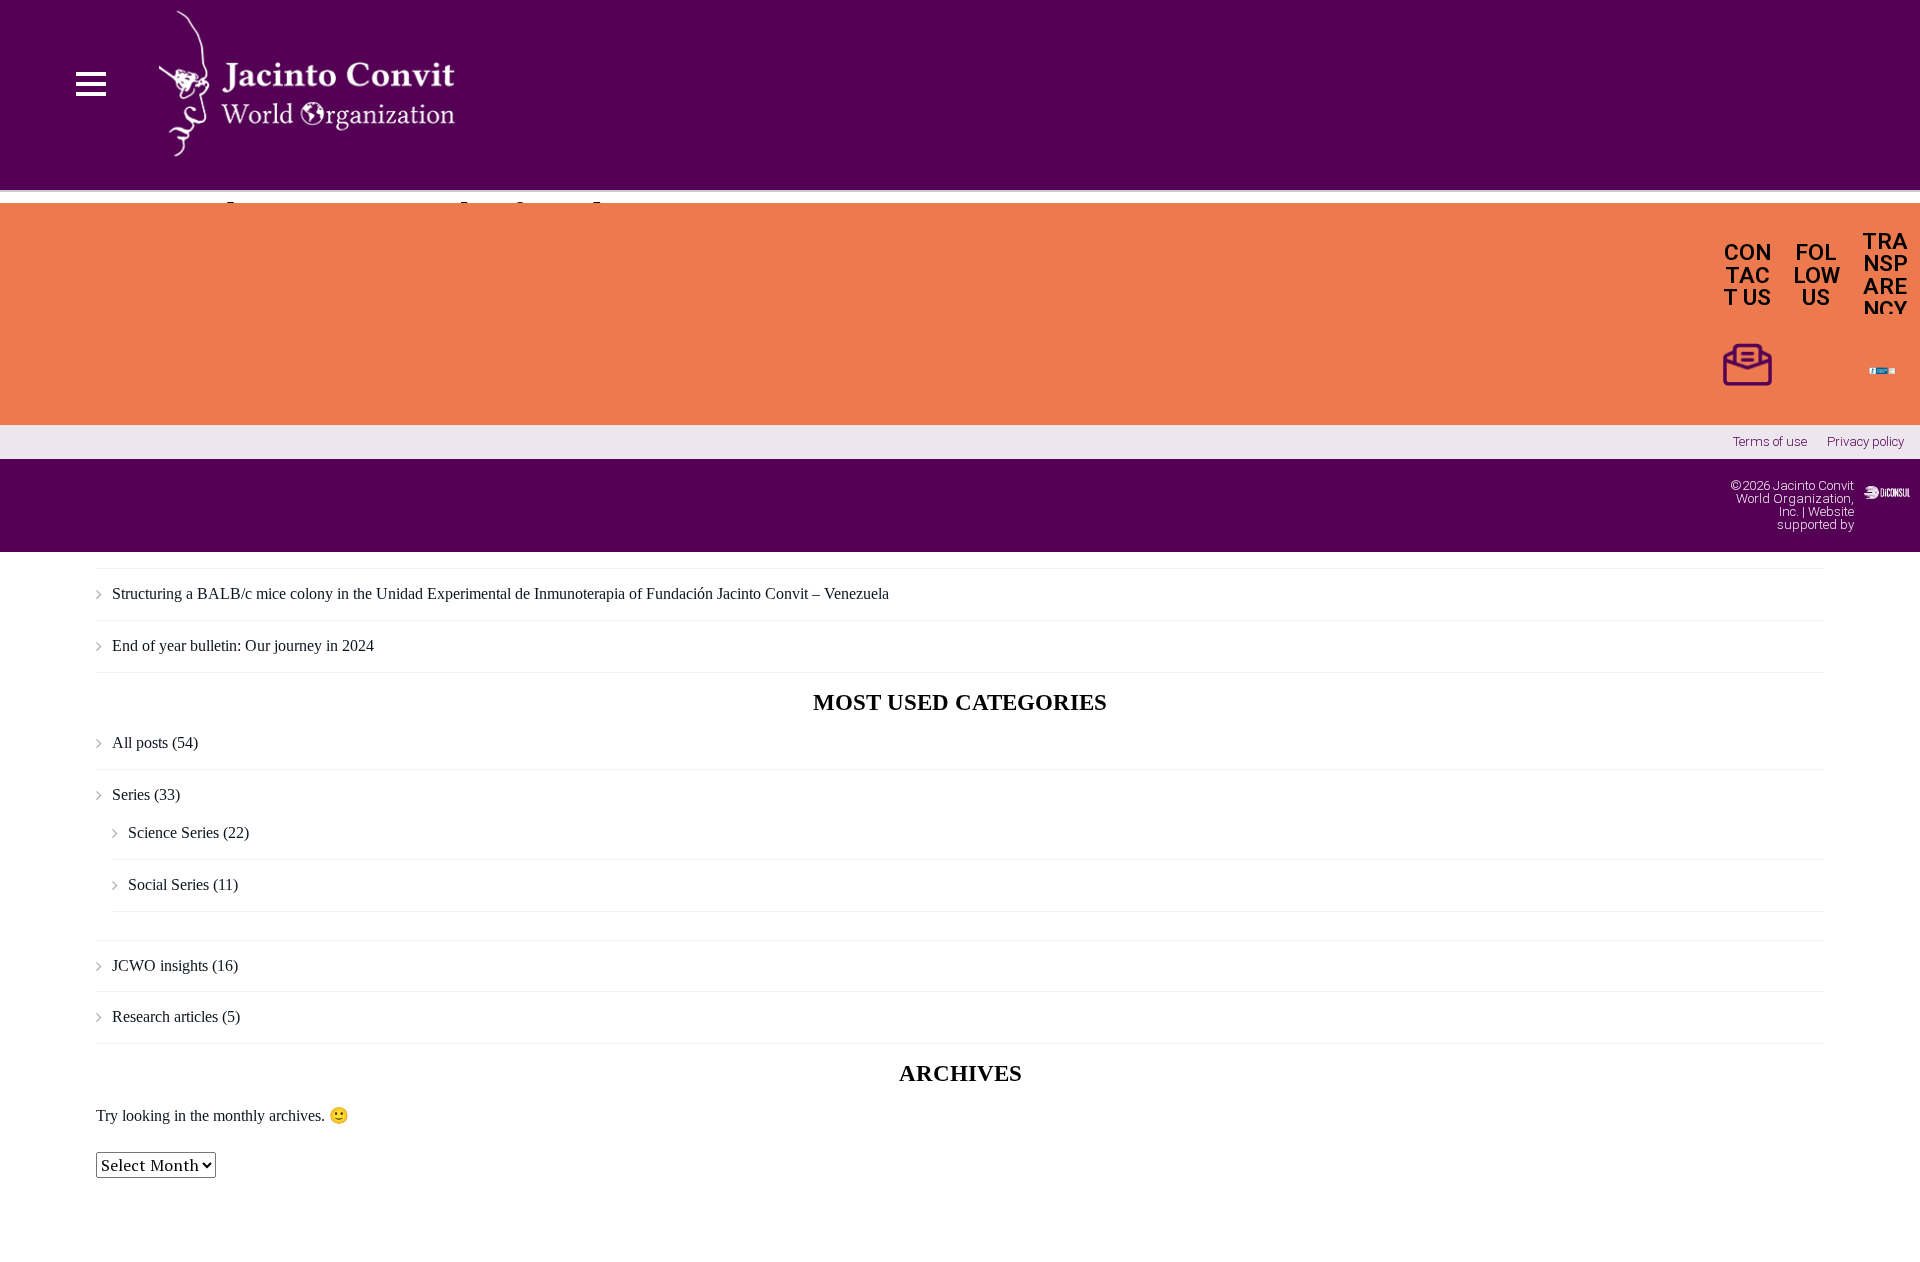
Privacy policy (1865, 441)
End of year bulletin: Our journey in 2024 (243, 645)
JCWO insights (160, 965)
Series (131, 794)
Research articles (165, 1016)
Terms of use (1770, 441)
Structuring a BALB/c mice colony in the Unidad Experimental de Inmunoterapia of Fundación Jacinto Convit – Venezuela (500, 593)
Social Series (168, 884)
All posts (140, 742)
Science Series (173, 832)
